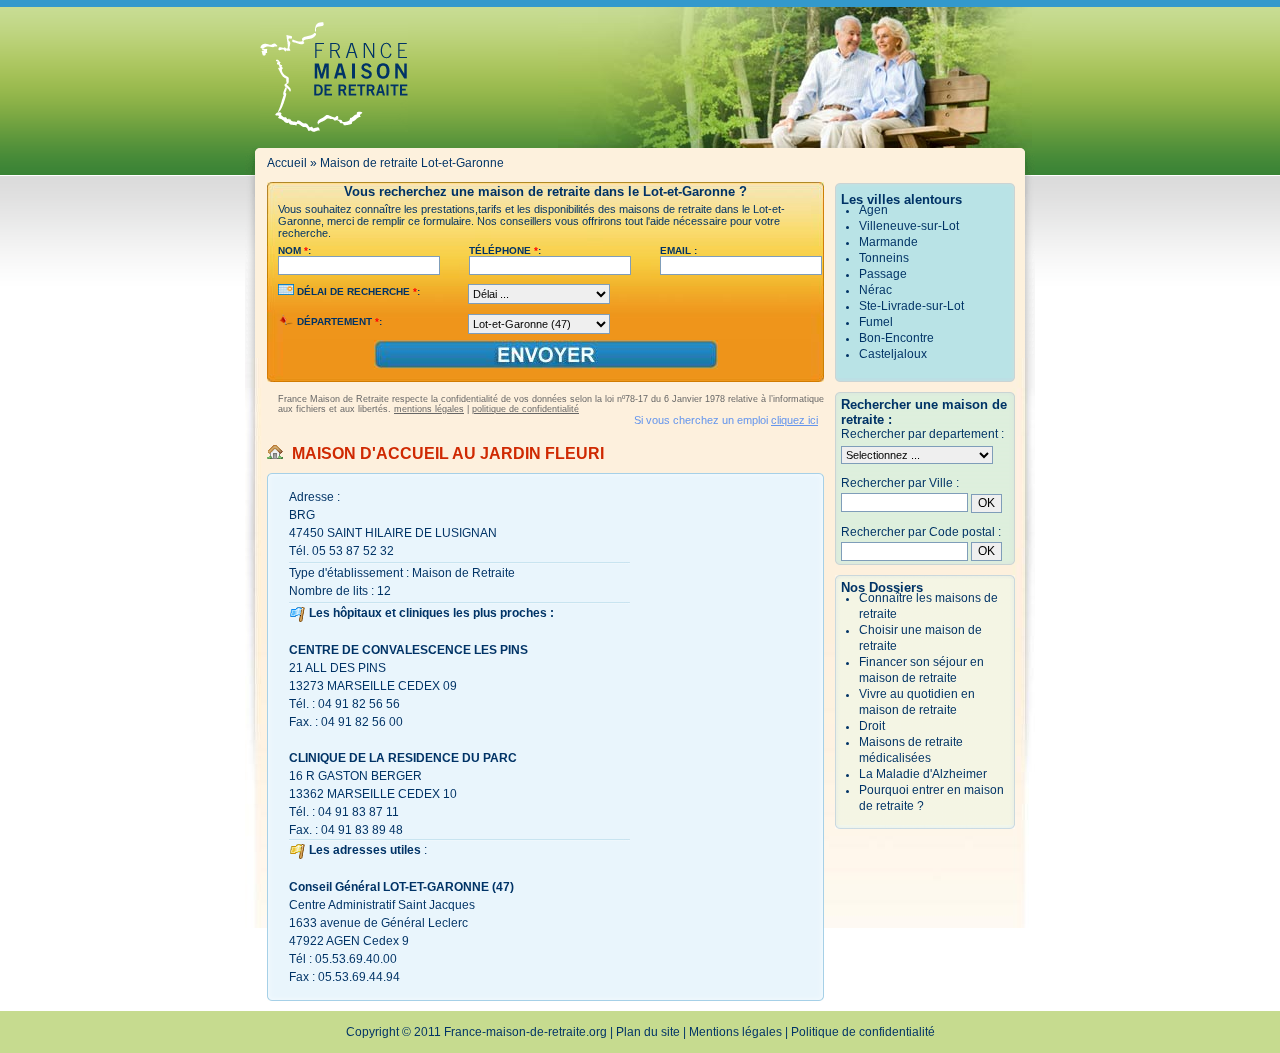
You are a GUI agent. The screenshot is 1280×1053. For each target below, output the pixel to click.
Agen (873, 210)
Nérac (875, 290)
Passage (883, 274)
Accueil (287, 163)
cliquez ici (794, 420)
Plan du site (648, 1032)
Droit (872, 726)
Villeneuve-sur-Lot (909, 226)
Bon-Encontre (896, 338)
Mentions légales (735, 1032)
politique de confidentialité (525, 409)
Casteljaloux (893, 354)
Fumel (876, 322)
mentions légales (429, 409)
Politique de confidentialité (863, 1032)
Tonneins (884, 258)
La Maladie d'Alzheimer (923, 774)
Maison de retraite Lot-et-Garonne (412, 163)
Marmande (888, 242)
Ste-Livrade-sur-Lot (911, 306)
